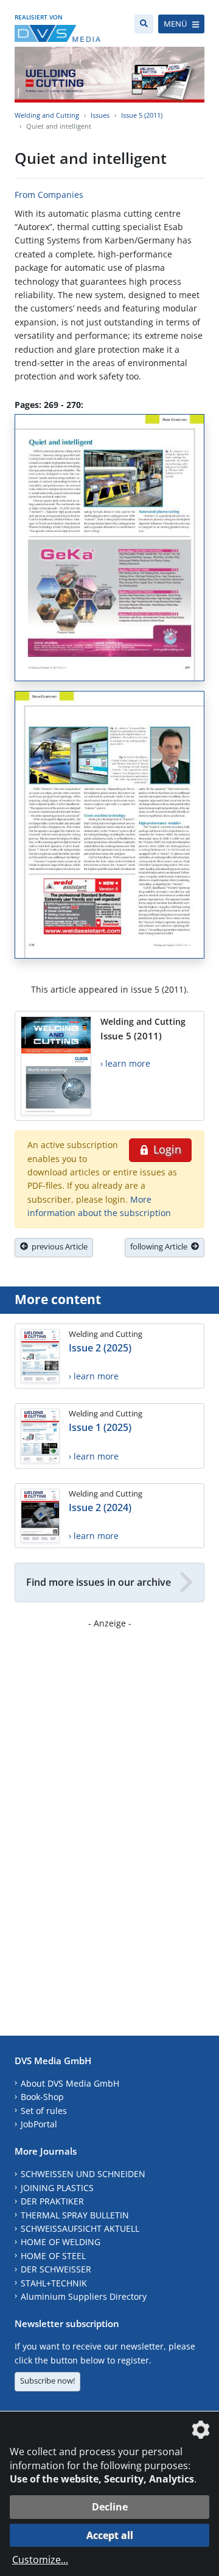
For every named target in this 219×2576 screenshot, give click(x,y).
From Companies (49, 195)
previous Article (58, 1246)
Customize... (40, 2560)
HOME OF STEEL (53, 2256)
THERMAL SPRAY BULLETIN (75, 2215)
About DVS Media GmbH (70, 2083)
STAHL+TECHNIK (54, 2283)
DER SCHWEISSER (56, 2269)
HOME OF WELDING (61, 2242)
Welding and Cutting (47, 115)
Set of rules (44, 2111)
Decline (110, 2507)
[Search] (144, 24)
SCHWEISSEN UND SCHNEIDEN (83, 2174)
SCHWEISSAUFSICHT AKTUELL (80, 2228)
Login (166, 1149)
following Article (161, 1246)
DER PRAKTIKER (52, 2201)
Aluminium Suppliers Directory (84, 2296)
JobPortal (39, 2124)
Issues (100, 115)
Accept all (110, 2535)
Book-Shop (42, 2097)
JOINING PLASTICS (57, 2188)
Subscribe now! (47, 2381)
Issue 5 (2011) (142, 115)
